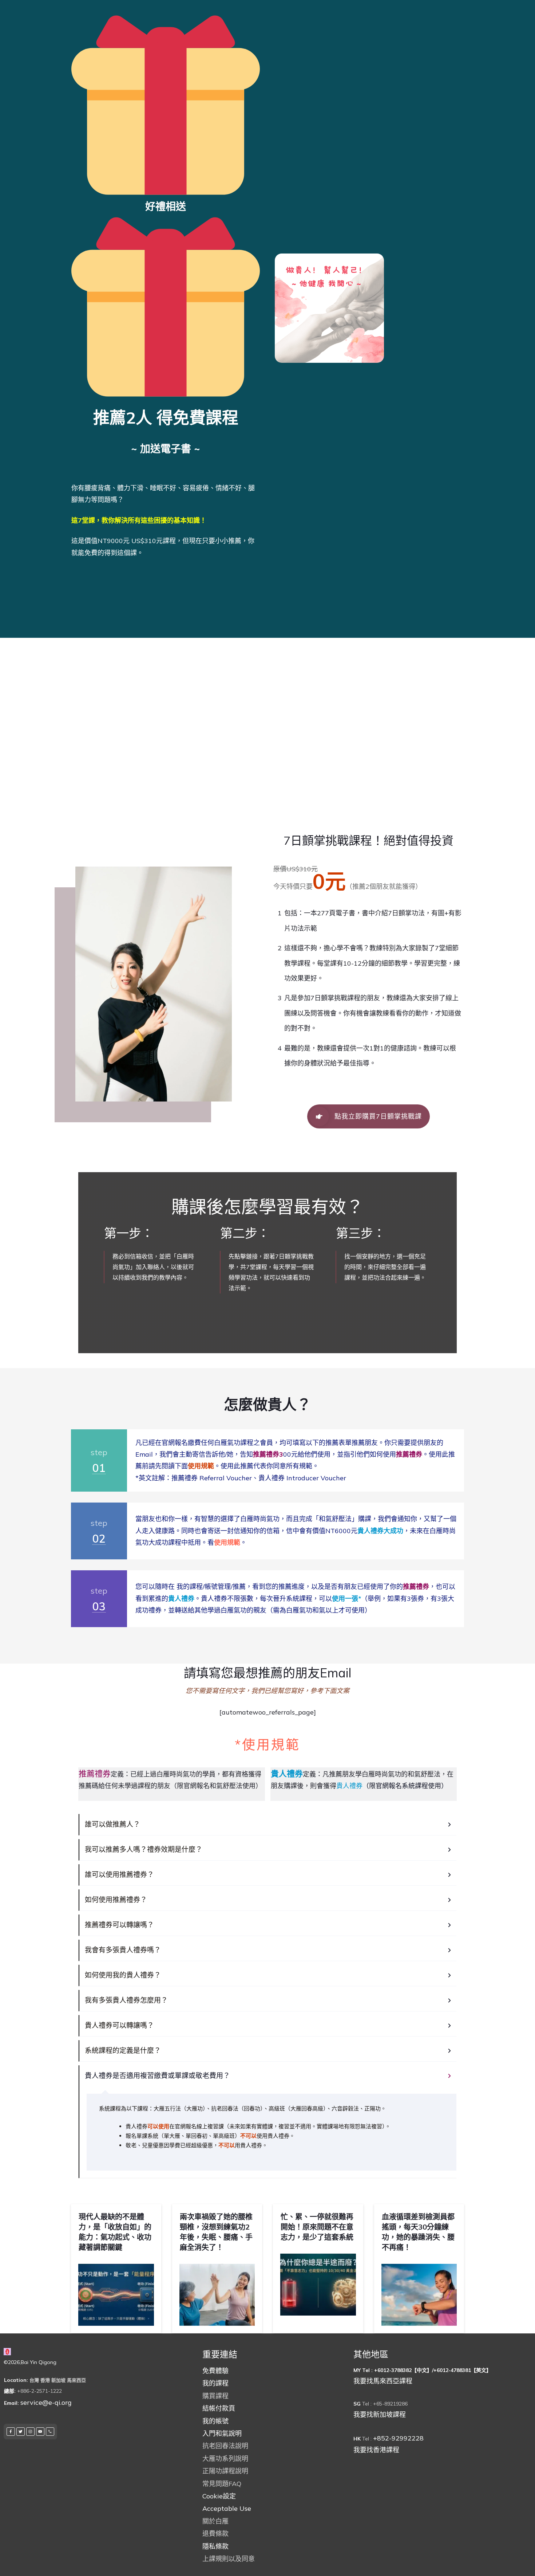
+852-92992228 (398, 2438)
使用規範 (227, 1542)
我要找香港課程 (376, 2450)
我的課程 (215, 2383)
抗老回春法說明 (225, 2446)
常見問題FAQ (222, 2484)
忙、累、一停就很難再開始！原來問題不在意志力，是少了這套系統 (317, 2227)
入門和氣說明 (222, 2433)
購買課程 (215, 2396)
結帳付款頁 (219, 2408)
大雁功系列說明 (225, 2459)
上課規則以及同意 (229, 2559)
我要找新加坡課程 (380, 2414)
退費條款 (215, 2534)
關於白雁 (215, 2521)
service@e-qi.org (46, 2402)
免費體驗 (215, 2371)
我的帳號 (215, 2421)
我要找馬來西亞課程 (383, 2381)
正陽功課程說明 (225, 2471)
